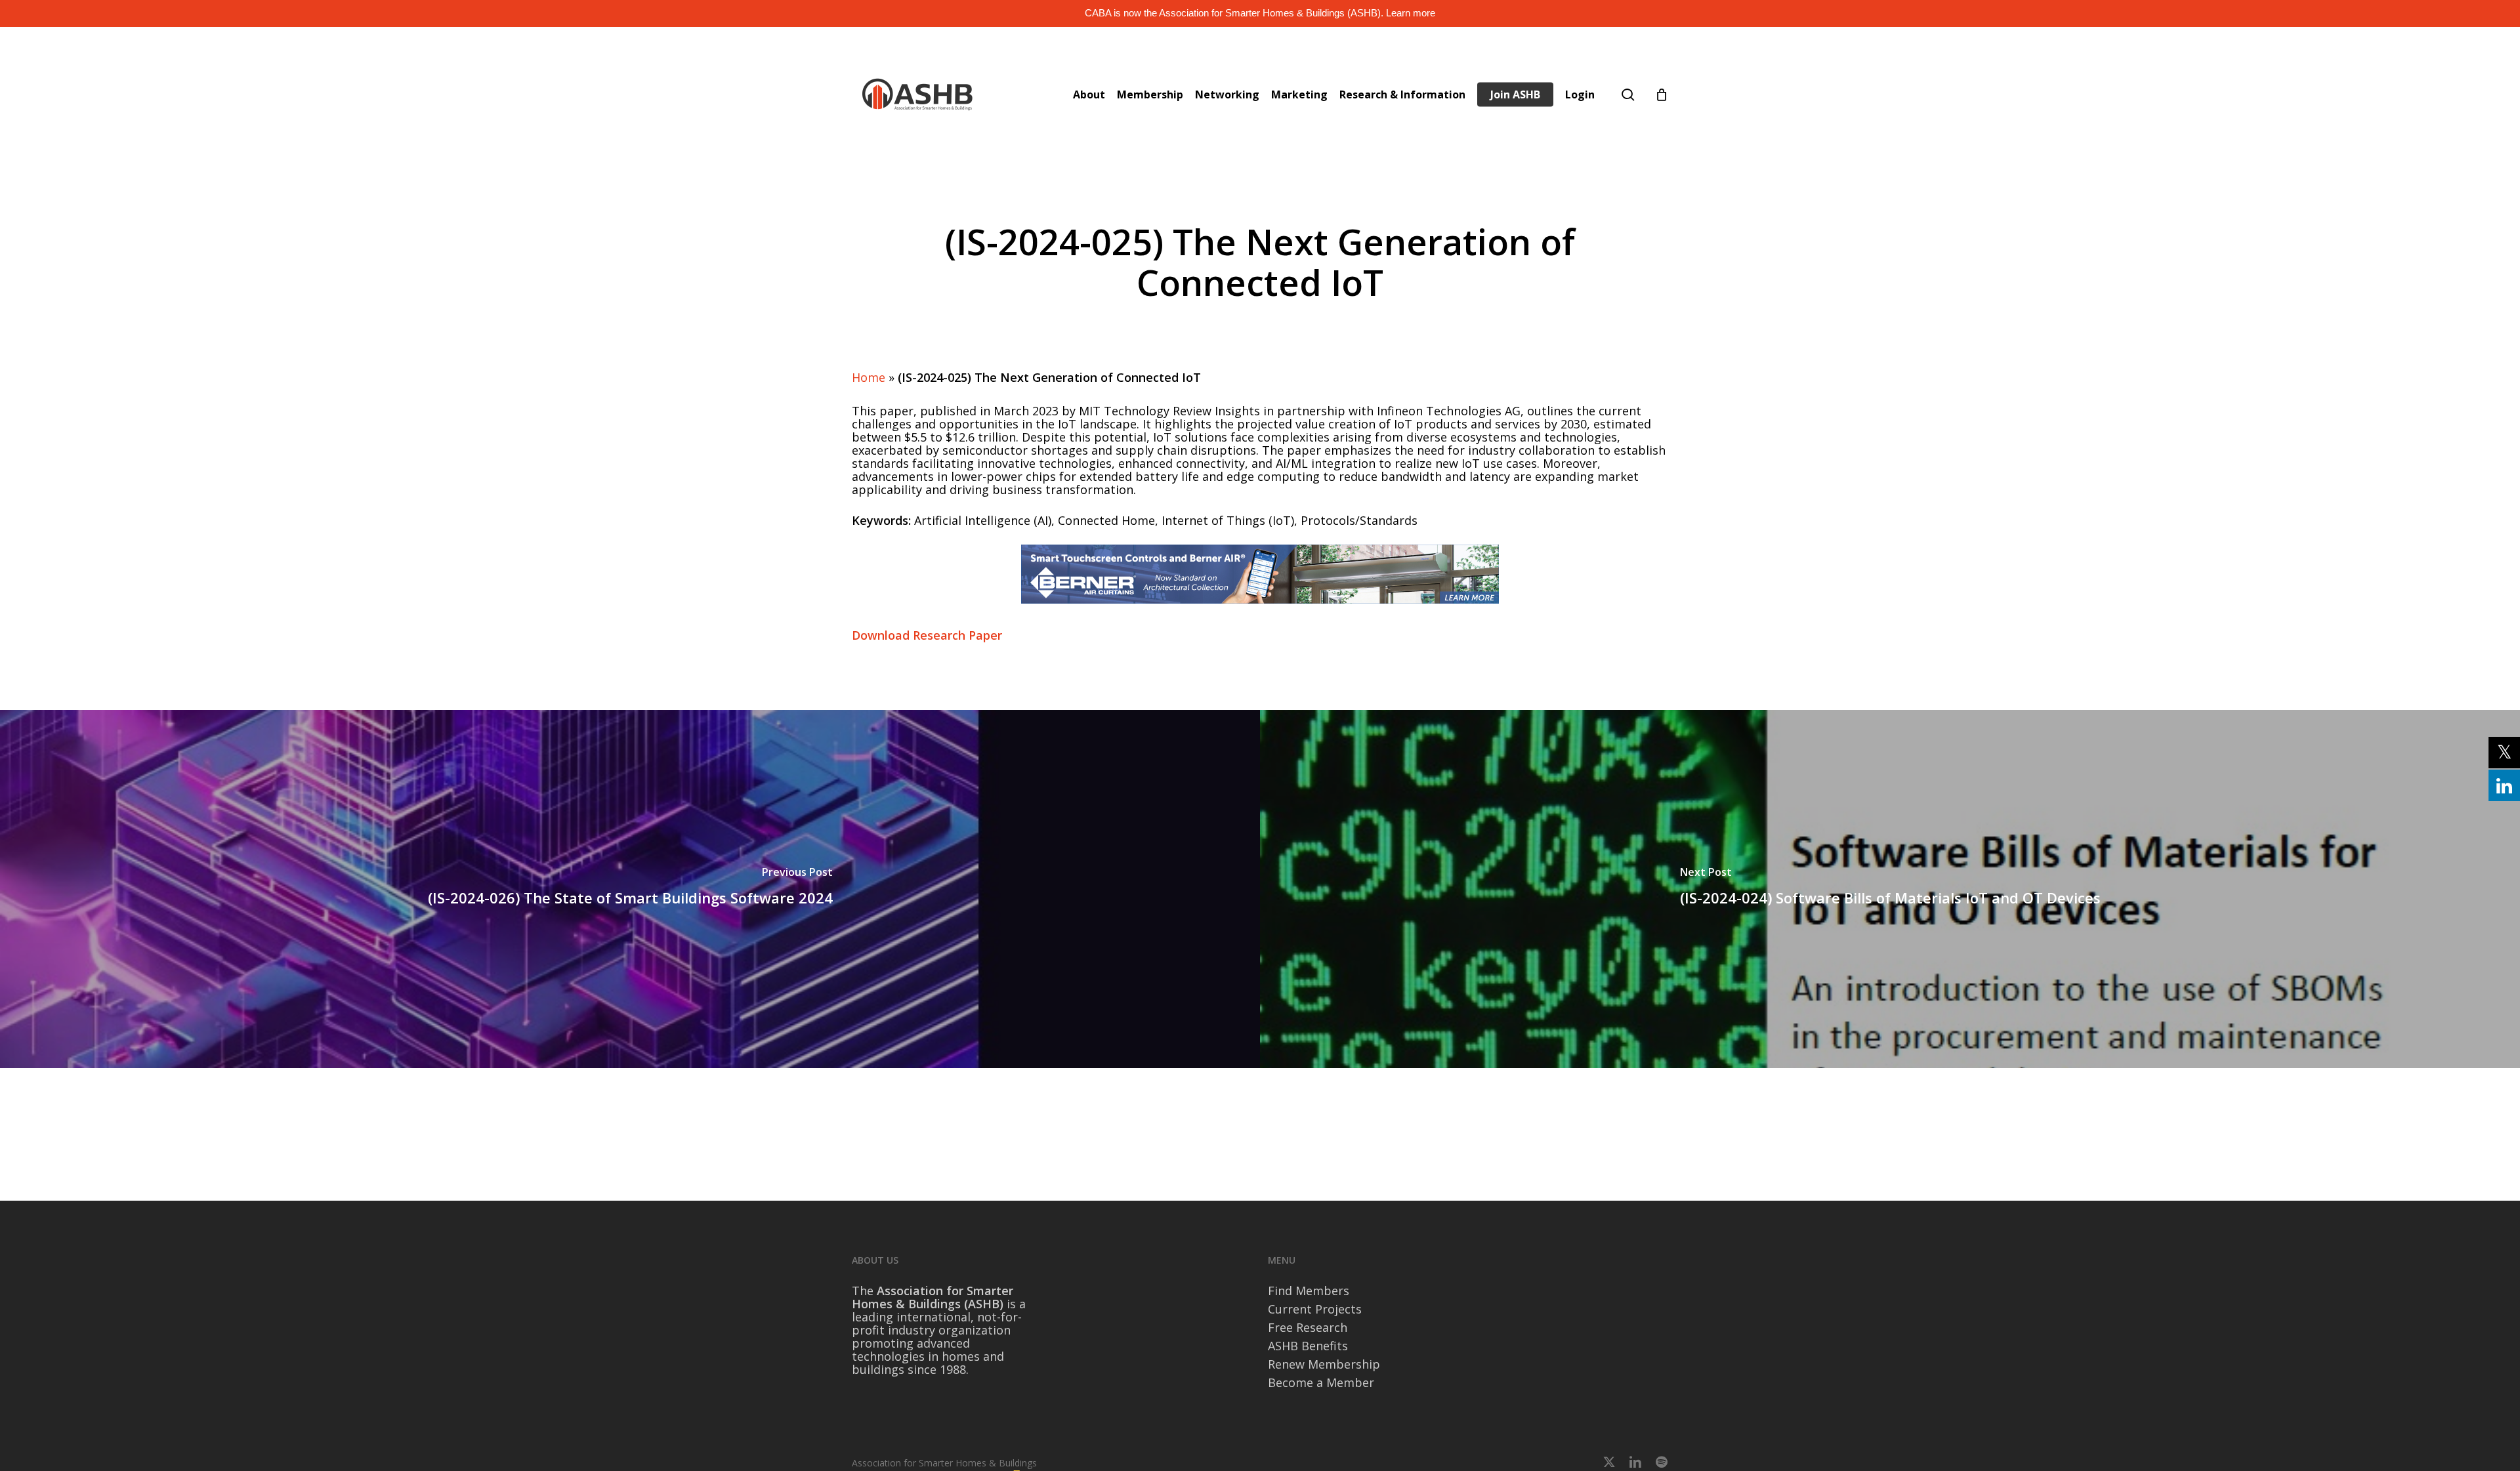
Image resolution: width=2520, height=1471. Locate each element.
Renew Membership (1324, 1364)
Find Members (1309, 1291)
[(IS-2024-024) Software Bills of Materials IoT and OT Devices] (1890, 889)
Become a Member (1321, 1382)
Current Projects (1315, 1309)
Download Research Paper (927, 635)
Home (869, 377)
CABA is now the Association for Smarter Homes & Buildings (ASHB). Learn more (1260, 13)
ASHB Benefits (1308, 1346)
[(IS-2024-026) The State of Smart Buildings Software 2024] (630, 889)
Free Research (1308, 1327)
